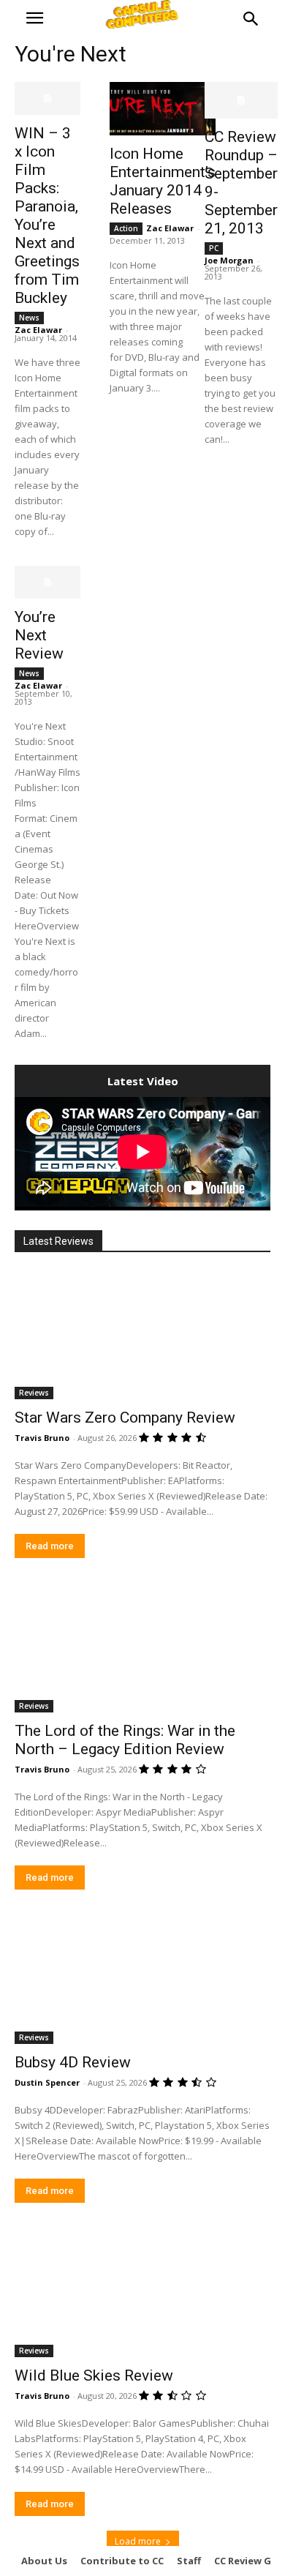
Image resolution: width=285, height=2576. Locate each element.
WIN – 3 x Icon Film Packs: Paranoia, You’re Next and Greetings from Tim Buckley (47, 216)
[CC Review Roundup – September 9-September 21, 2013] (241, 100)
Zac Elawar (38, 330)
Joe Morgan (229, 260)
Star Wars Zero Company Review (125, 1418)
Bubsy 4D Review (73, 2062)
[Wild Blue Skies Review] (142, 2293)
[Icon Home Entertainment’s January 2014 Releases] (163, 109)
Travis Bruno (42, 1438)
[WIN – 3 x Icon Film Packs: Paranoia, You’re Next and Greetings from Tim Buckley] (47, 98)
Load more (138, 2541)
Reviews (34, 1393)
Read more (50, 1546)
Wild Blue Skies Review (94, 2375)
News (29, 318)
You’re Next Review (39, 635)
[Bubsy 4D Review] (142, 1980)
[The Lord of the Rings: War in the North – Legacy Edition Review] (142, 1648)
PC (214, 248)
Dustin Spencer (47, 2082)
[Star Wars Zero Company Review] (142, 1335)
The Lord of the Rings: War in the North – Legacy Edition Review (125, 1740)
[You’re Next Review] (47, 582)
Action (126, 228)
